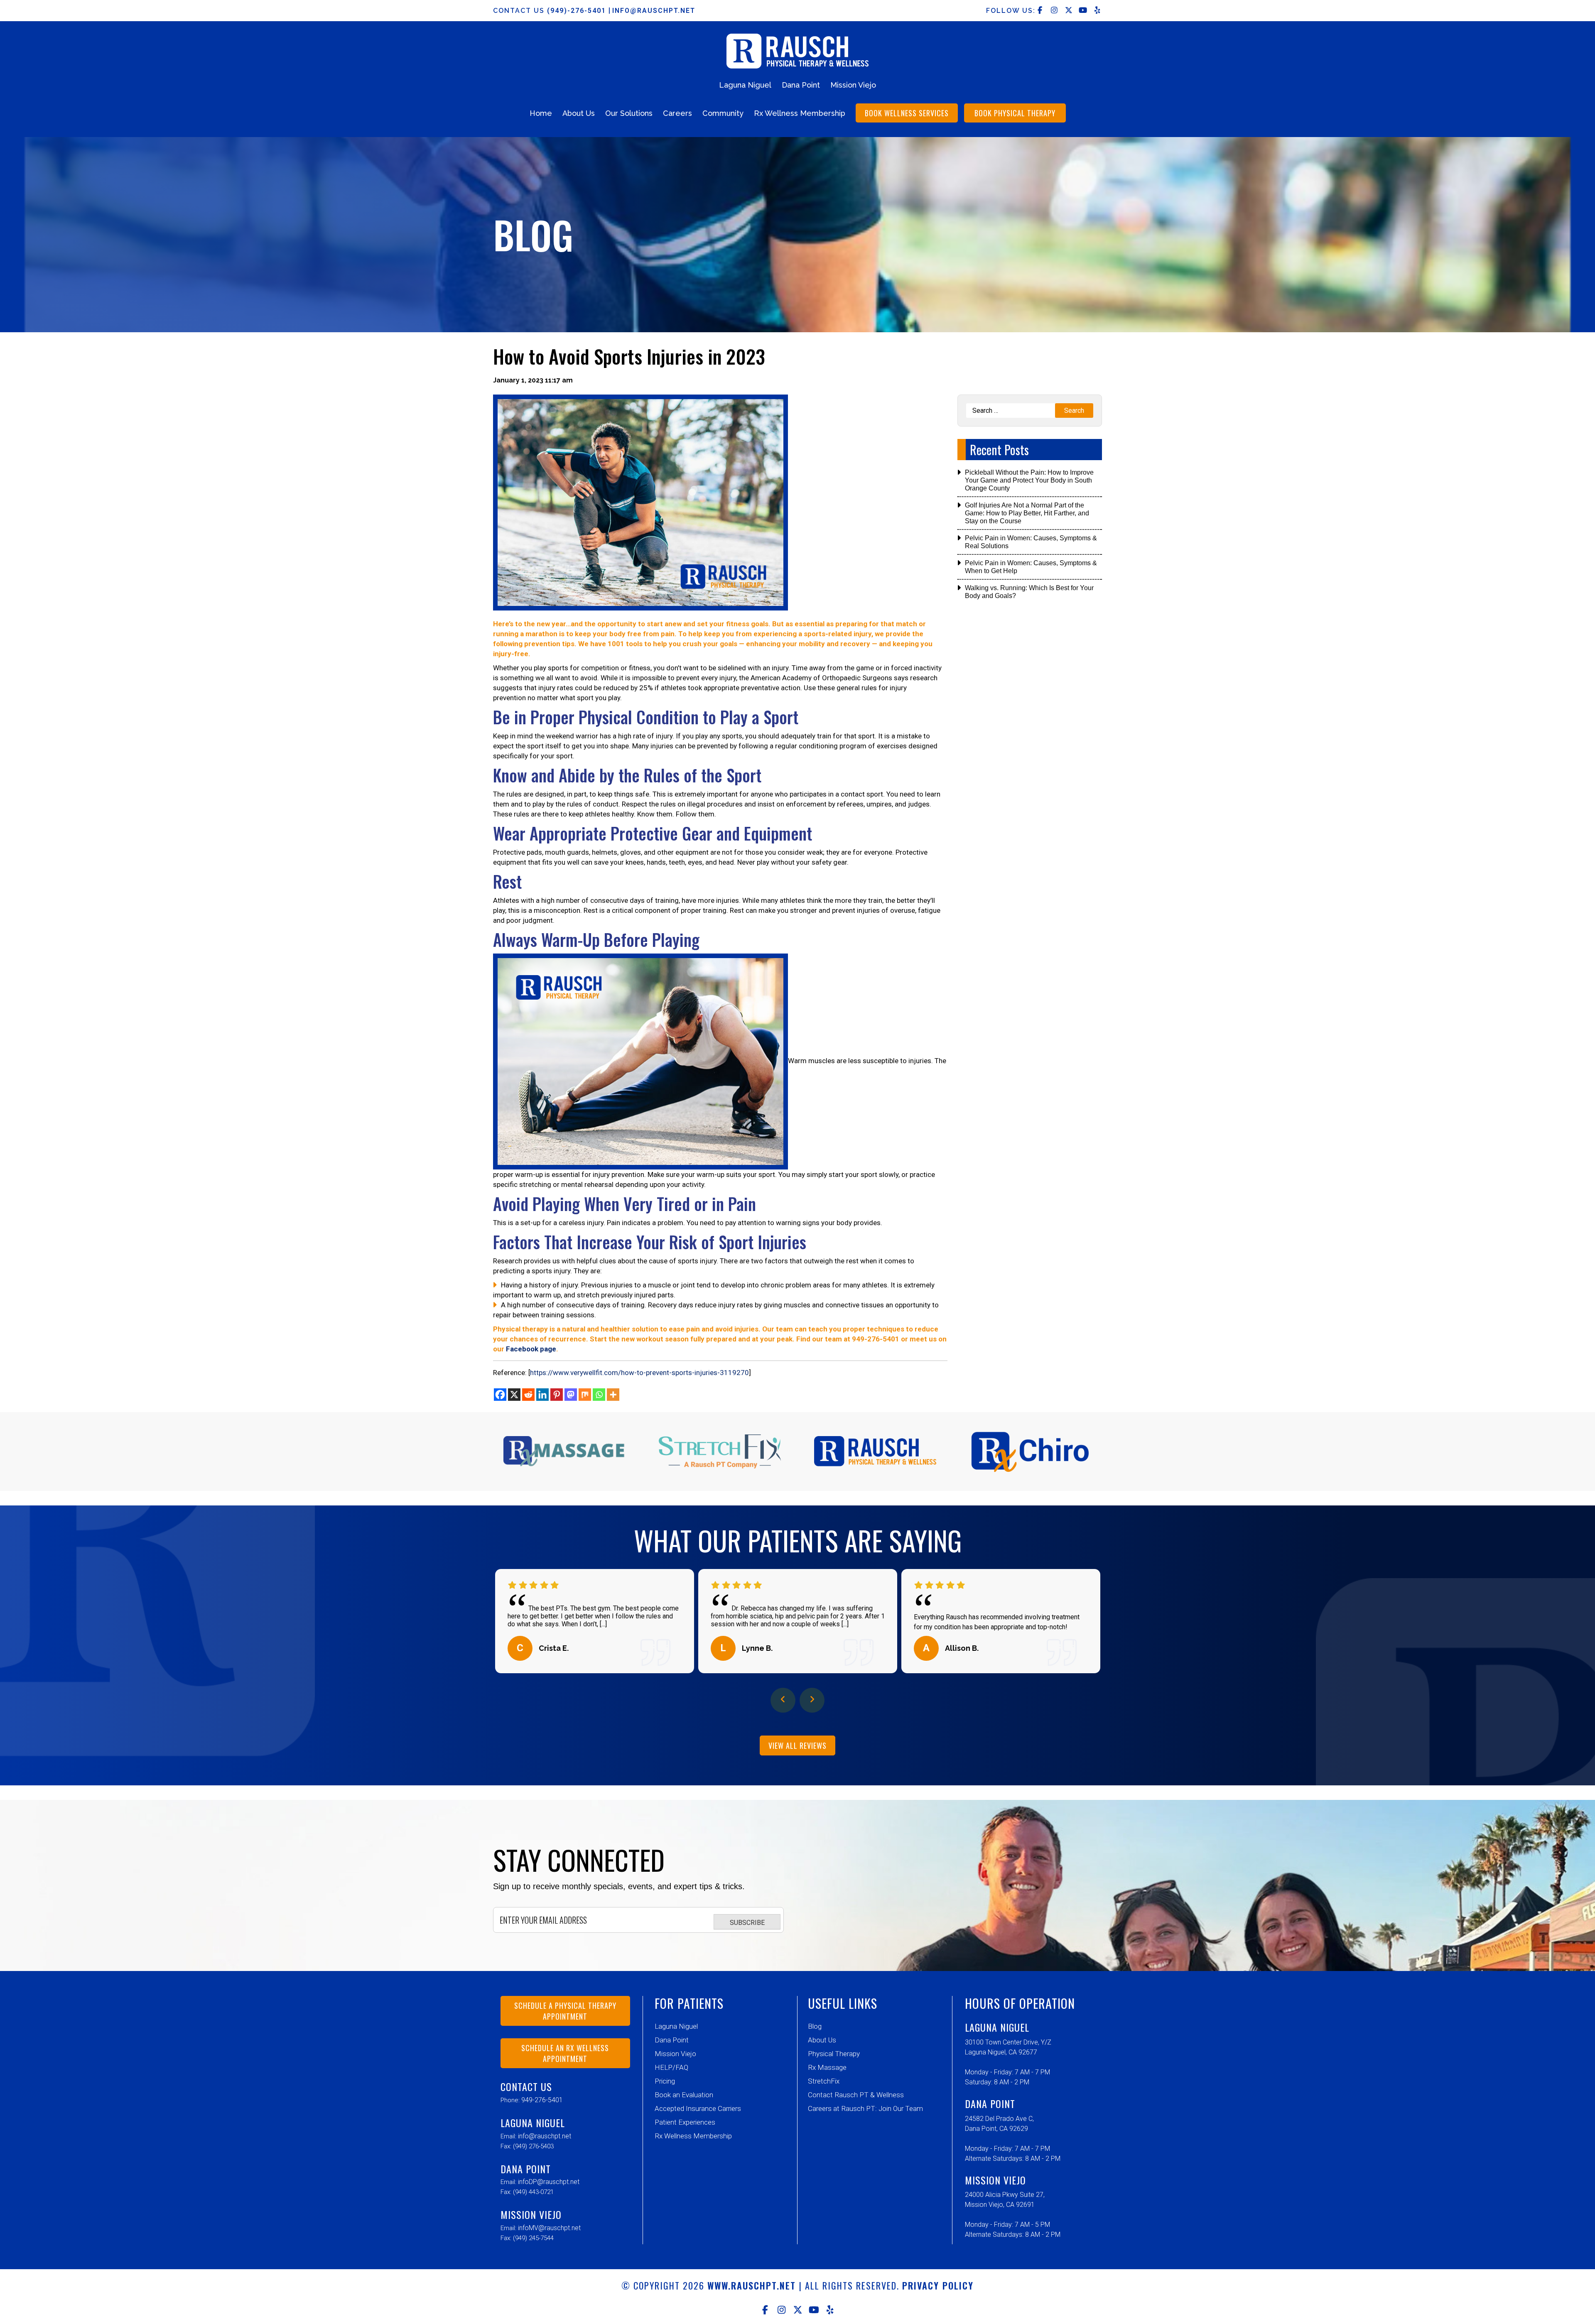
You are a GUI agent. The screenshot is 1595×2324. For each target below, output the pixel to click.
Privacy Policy (938, 2285)
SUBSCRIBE (747, 1923)
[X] (514, 1395)
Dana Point (801, 85)
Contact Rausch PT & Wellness (856, 2095)
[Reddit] (528, 1395)
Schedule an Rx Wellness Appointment (565, 2053)
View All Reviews (797, 1745)
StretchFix (824, 2081)
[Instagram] (782, 2310)
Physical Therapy (834, 2054)
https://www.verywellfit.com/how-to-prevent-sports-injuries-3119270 (639, 1373)
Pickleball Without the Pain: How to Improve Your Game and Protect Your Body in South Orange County (1029, 480)
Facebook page (531, 1349)
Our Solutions (629, 113)
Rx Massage (827, 2067)
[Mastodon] (571, 1395)
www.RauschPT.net (752, 2285)
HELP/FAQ (671, 2067)
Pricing (665, 2081)
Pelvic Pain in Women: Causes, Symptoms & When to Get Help (1031, 567)
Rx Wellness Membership (800, 113)
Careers (677, 113)
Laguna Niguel (745, 85)
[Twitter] (798, 2310)
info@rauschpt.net (654, 11)
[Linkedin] (542, 1395)
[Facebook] (500, 1395)
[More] (613, 1395)
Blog (815, 2026)
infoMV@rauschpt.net (549, 2228)
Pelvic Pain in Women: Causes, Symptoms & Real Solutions (1031, 542)
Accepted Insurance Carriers (698, 2108)
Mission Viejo (853, 85)
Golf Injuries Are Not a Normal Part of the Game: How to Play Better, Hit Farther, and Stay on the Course (1027, 513)
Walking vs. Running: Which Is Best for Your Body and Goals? (1029, 592)
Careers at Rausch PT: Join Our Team (865, 2108)
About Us (579, 113)
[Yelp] (830, 2310)
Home (541, 113)
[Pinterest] (557, 1395)
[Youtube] (814, 2310)
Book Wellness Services (907, 113)
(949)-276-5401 (578, 11)
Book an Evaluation (684, 2095)
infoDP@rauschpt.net (549, 2182)
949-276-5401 (542, 2100)
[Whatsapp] (599, 1395)
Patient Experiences (685, 2122)
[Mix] (585, 1395)
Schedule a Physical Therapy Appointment (565, 2011)
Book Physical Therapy (1015, 113)
